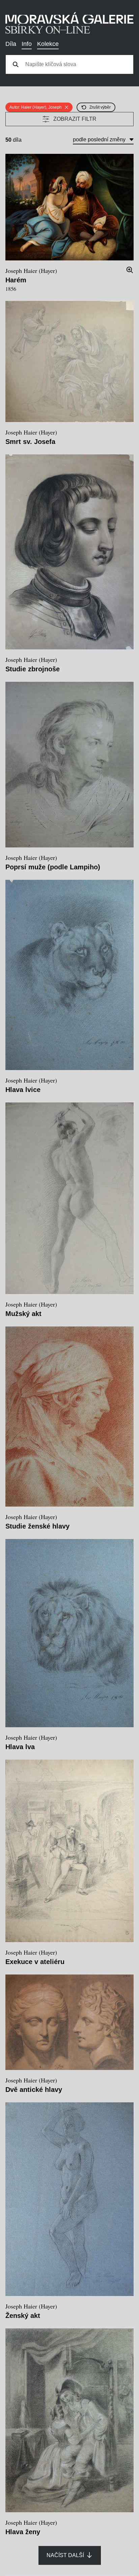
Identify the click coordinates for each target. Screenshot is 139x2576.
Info (27, 44)
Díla (11, 44)
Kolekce (48, 44)
